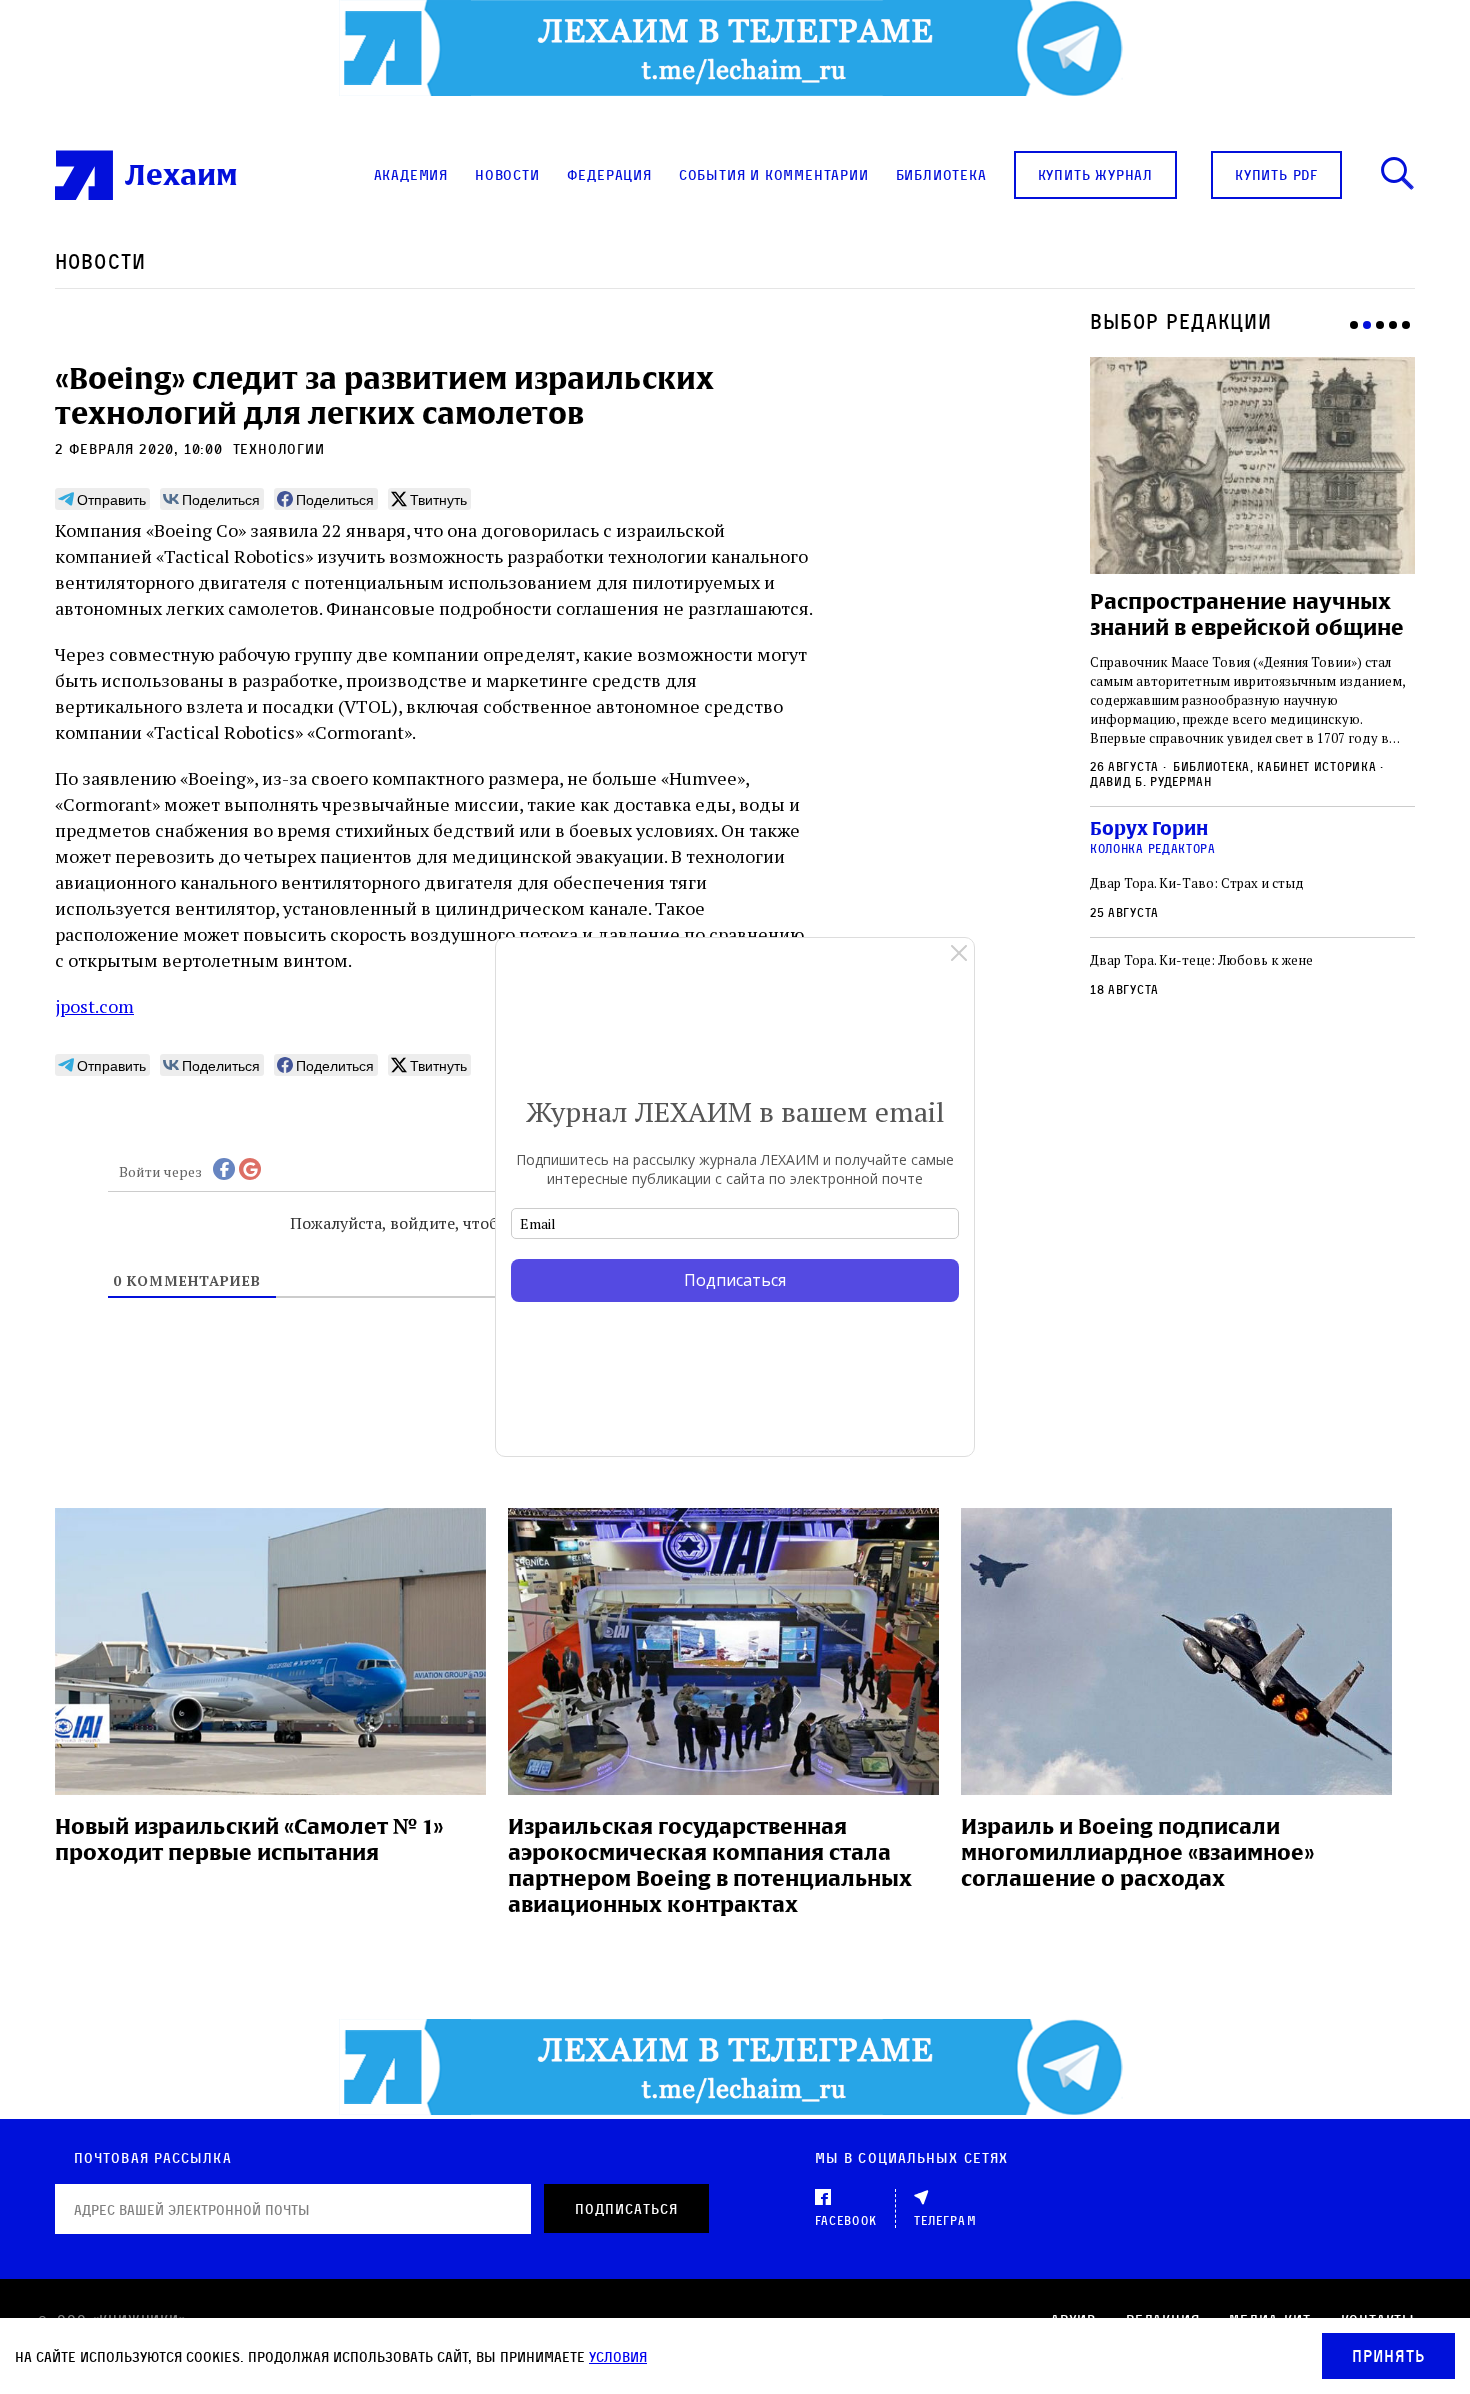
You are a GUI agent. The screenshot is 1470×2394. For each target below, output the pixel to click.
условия (618, 2356)
